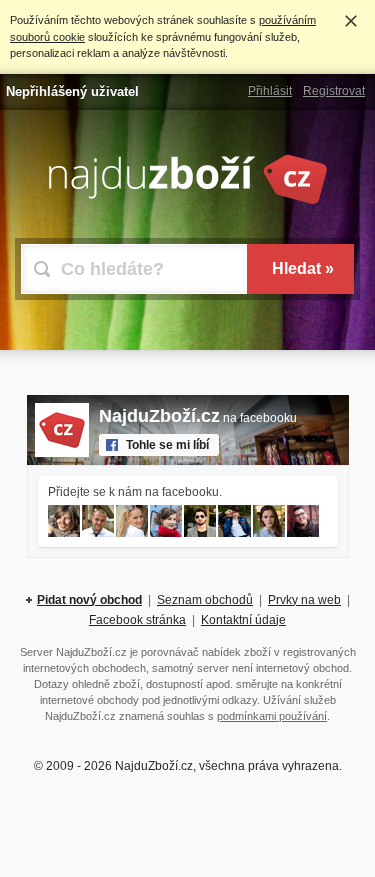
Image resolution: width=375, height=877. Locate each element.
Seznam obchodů (205, 600)
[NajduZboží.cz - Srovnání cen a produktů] (188, 201)
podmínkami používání (272, 716)
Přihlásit (270, 91)
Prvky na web (304, 600)
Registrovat (334, 91)
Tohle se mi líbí (167, 445)
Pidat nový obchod (89, 600)
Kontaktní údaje (243, 620)
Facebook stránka (137, 620)
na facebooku (198, 418)
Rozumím (351, 21)
